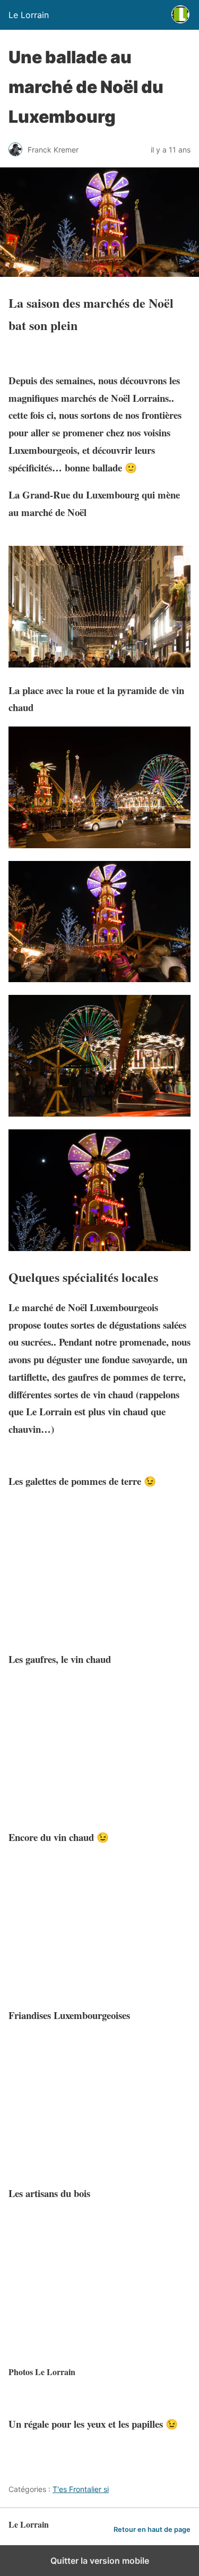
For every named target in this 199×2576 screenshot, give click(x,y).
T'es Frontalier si (81, 2489)
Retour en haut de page (152, 2529)
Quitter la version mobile (100, 2561)
